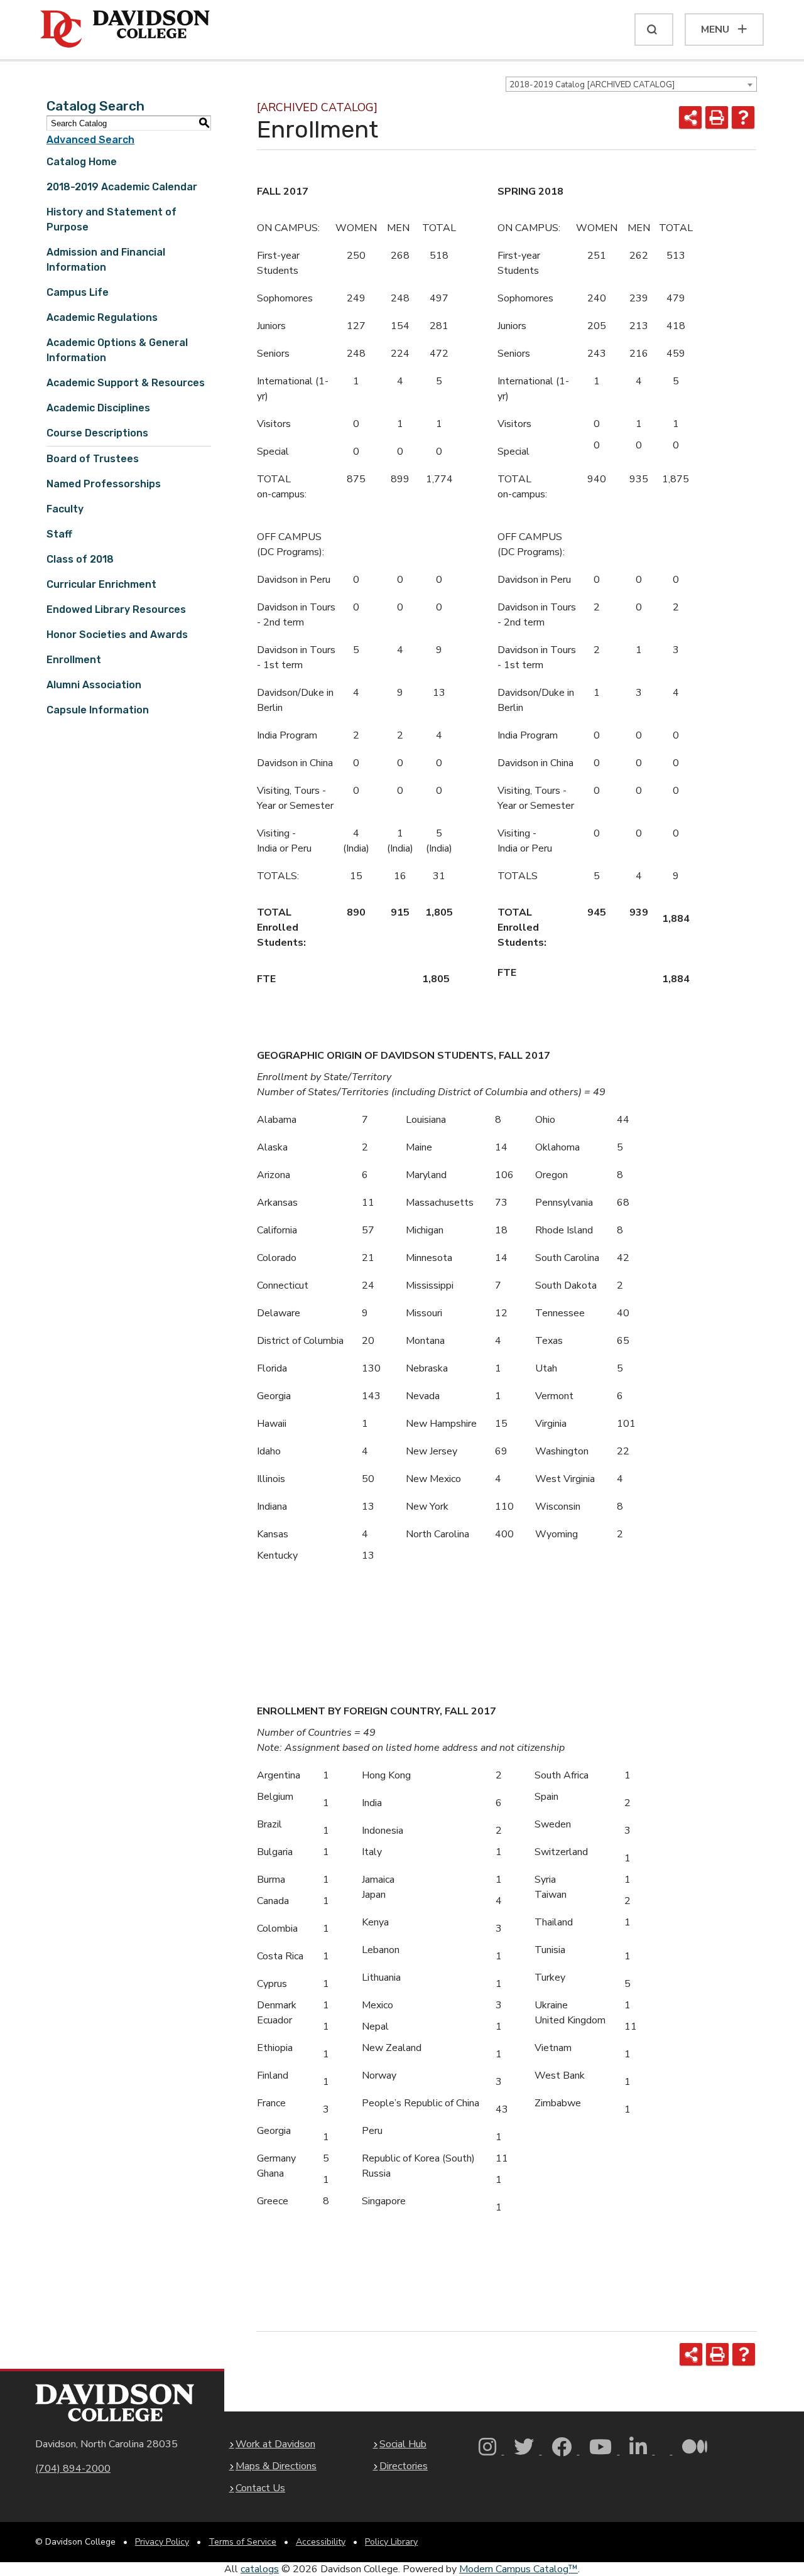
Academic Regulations (102, 317)
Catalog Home (82, 162)
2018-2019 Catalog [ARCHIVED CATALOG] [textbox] (592, 85)
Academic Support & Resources (126, 383)
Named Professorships (104, 484)
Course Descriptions (97, 433)
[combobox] (631, 84)
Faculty (65, 509)
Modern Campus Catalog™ (519, 2569)
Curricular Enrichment (101, 584)
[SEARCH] (654, 30)
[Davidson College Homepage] (115, 2403)
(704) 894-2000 (73, 2469)
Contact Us (260, 2488)
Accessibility (321, 2542)
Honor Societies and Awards (117, 635)
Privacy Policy (162, 2542)
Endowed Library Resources (116, 609)
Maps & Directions (276, 2466)
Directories (404, 2466)
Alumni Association (94, 685)
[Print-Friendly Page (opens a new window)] (717, 117)
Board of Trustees (93, 459)
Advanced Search (90, 140)
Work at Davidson (275, 2444)
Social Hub (403, 2444)
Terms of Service (242, 2542)
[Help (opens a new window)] (743, 117)
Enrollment (74, 660)
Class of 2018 (80, 559)
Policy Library (391, 2542)
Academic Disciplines (98, 408)
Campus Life (78, 292)
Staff (59, 534)
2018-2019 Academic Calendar (122, 187)
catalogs (260, 2569)
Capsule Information (98, 710)
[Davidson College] (125, 30)
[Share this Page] (690, 117)
